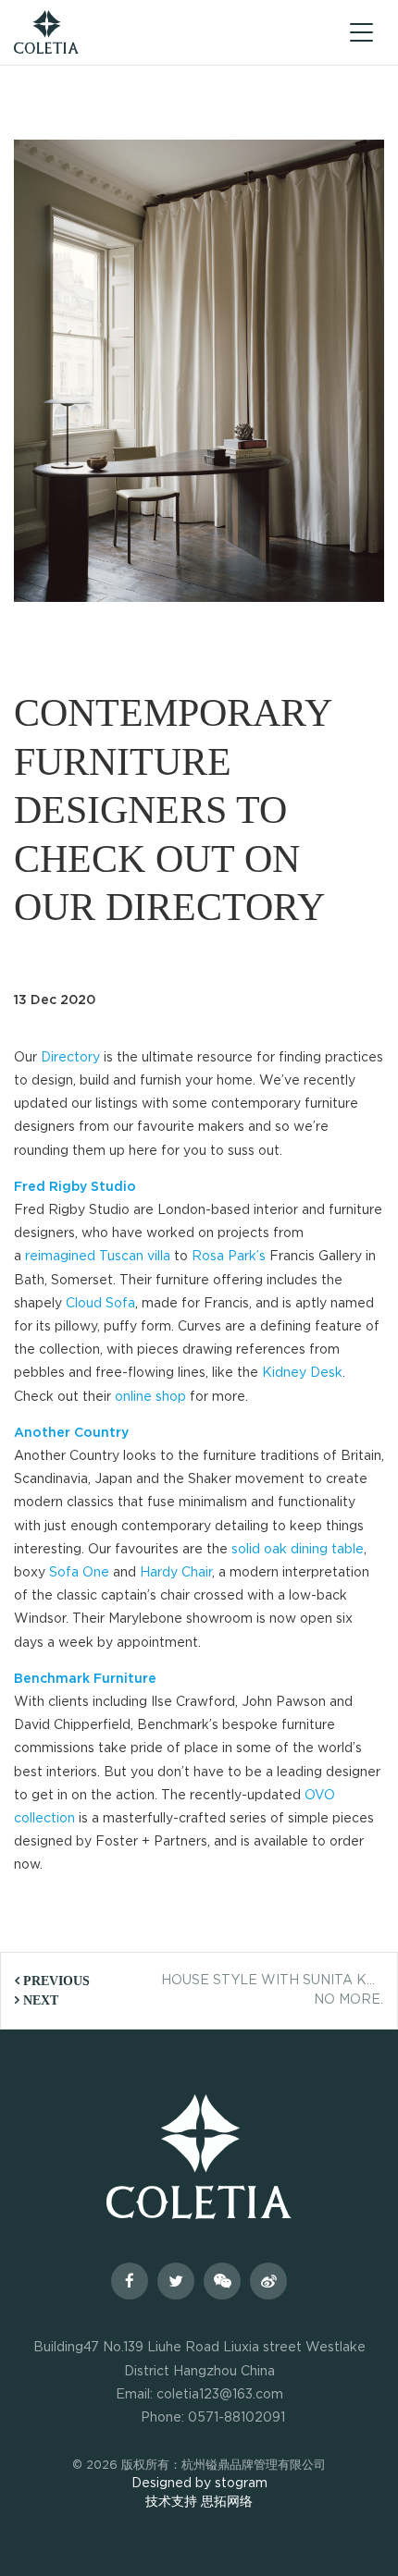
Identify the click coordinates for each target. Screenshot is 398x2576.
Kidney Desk (302, 1373)
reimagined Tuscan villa (98, 1257)
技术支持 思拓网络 (199, 2502)
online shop (150, 1397)
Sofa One (79, 1573)
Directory (70, 1058)
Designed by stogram (199, 2484)
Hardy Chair (176, 1573)
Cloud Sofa (100, 1304)
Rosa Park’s (229, 1257)
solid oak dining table (298, 1550)
